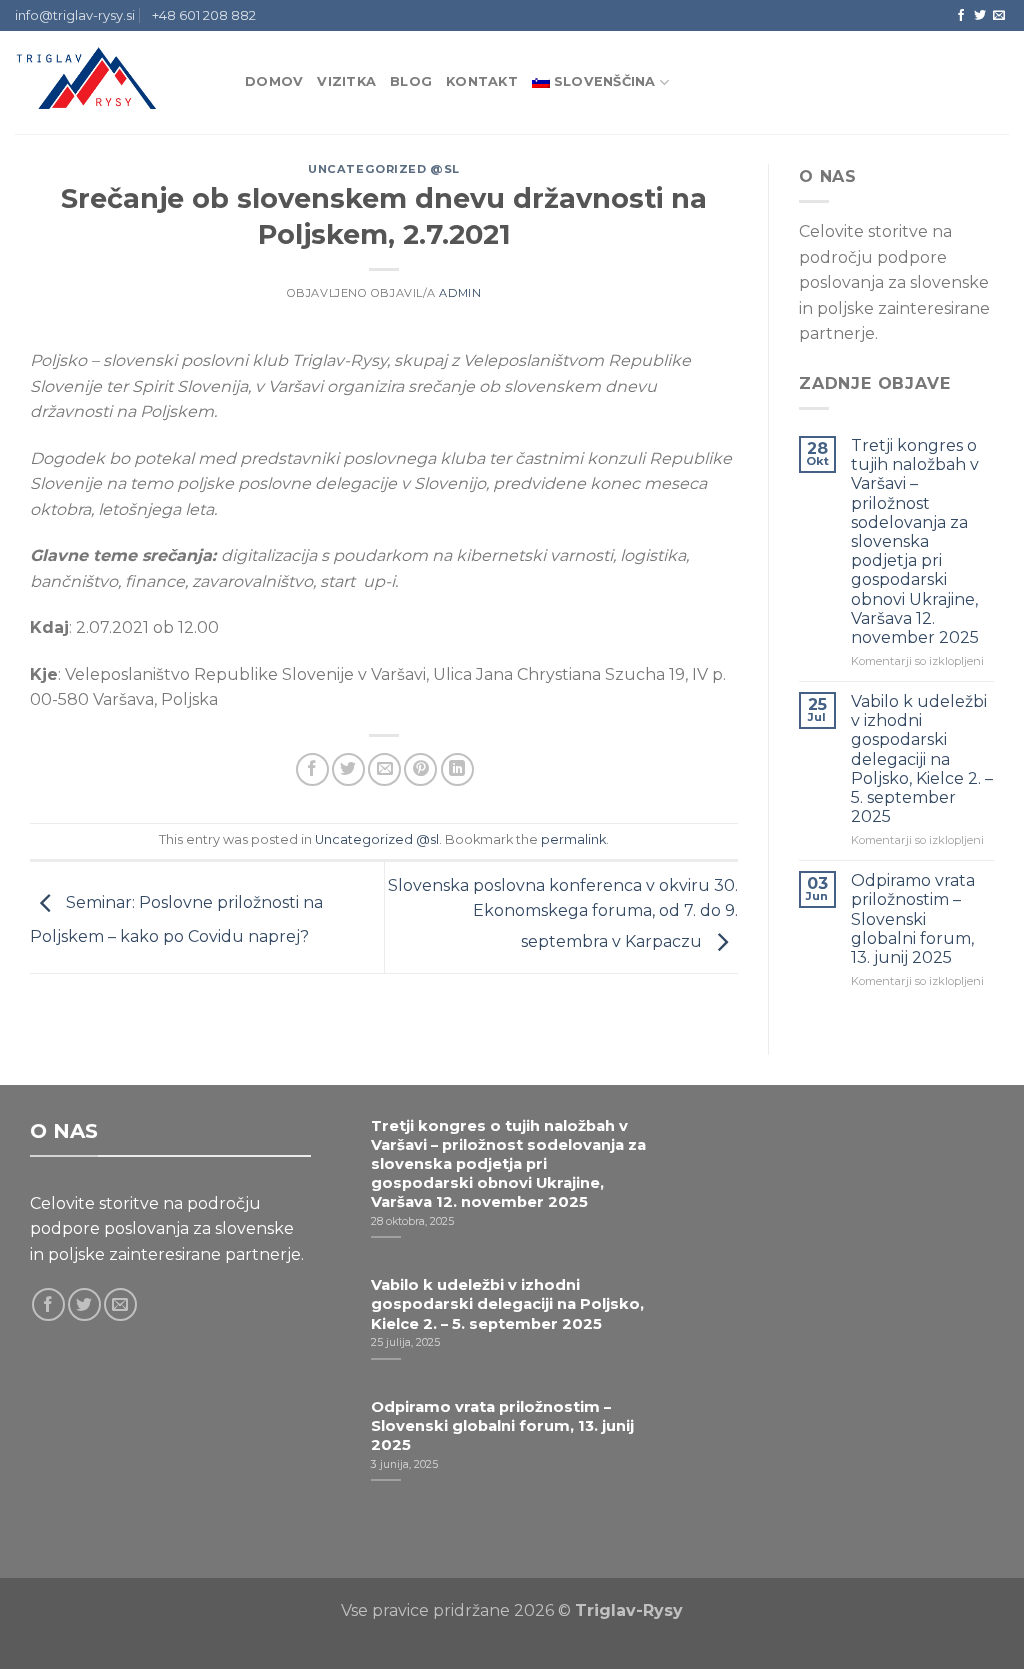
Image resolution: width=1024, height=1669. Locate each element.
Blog (411, 81)
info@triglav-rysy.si (75, 15)
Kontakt (482, 81)
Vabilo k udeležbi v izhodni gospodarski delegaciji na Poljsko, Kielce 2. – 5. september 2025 (922, 759)
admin (460, 293)
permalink (573, 839)
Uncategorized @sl (384, 169)
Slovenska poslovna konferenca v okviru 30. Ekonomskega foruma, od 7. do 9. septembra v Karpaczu (563, 914)
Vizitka (346, 81)
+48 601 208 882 (204, 15)
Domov (274, 81)
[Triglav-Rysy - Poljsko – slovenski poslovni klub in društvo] (115, 82)
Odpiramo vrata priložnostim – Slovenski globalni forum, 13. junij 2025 (913, 919)
